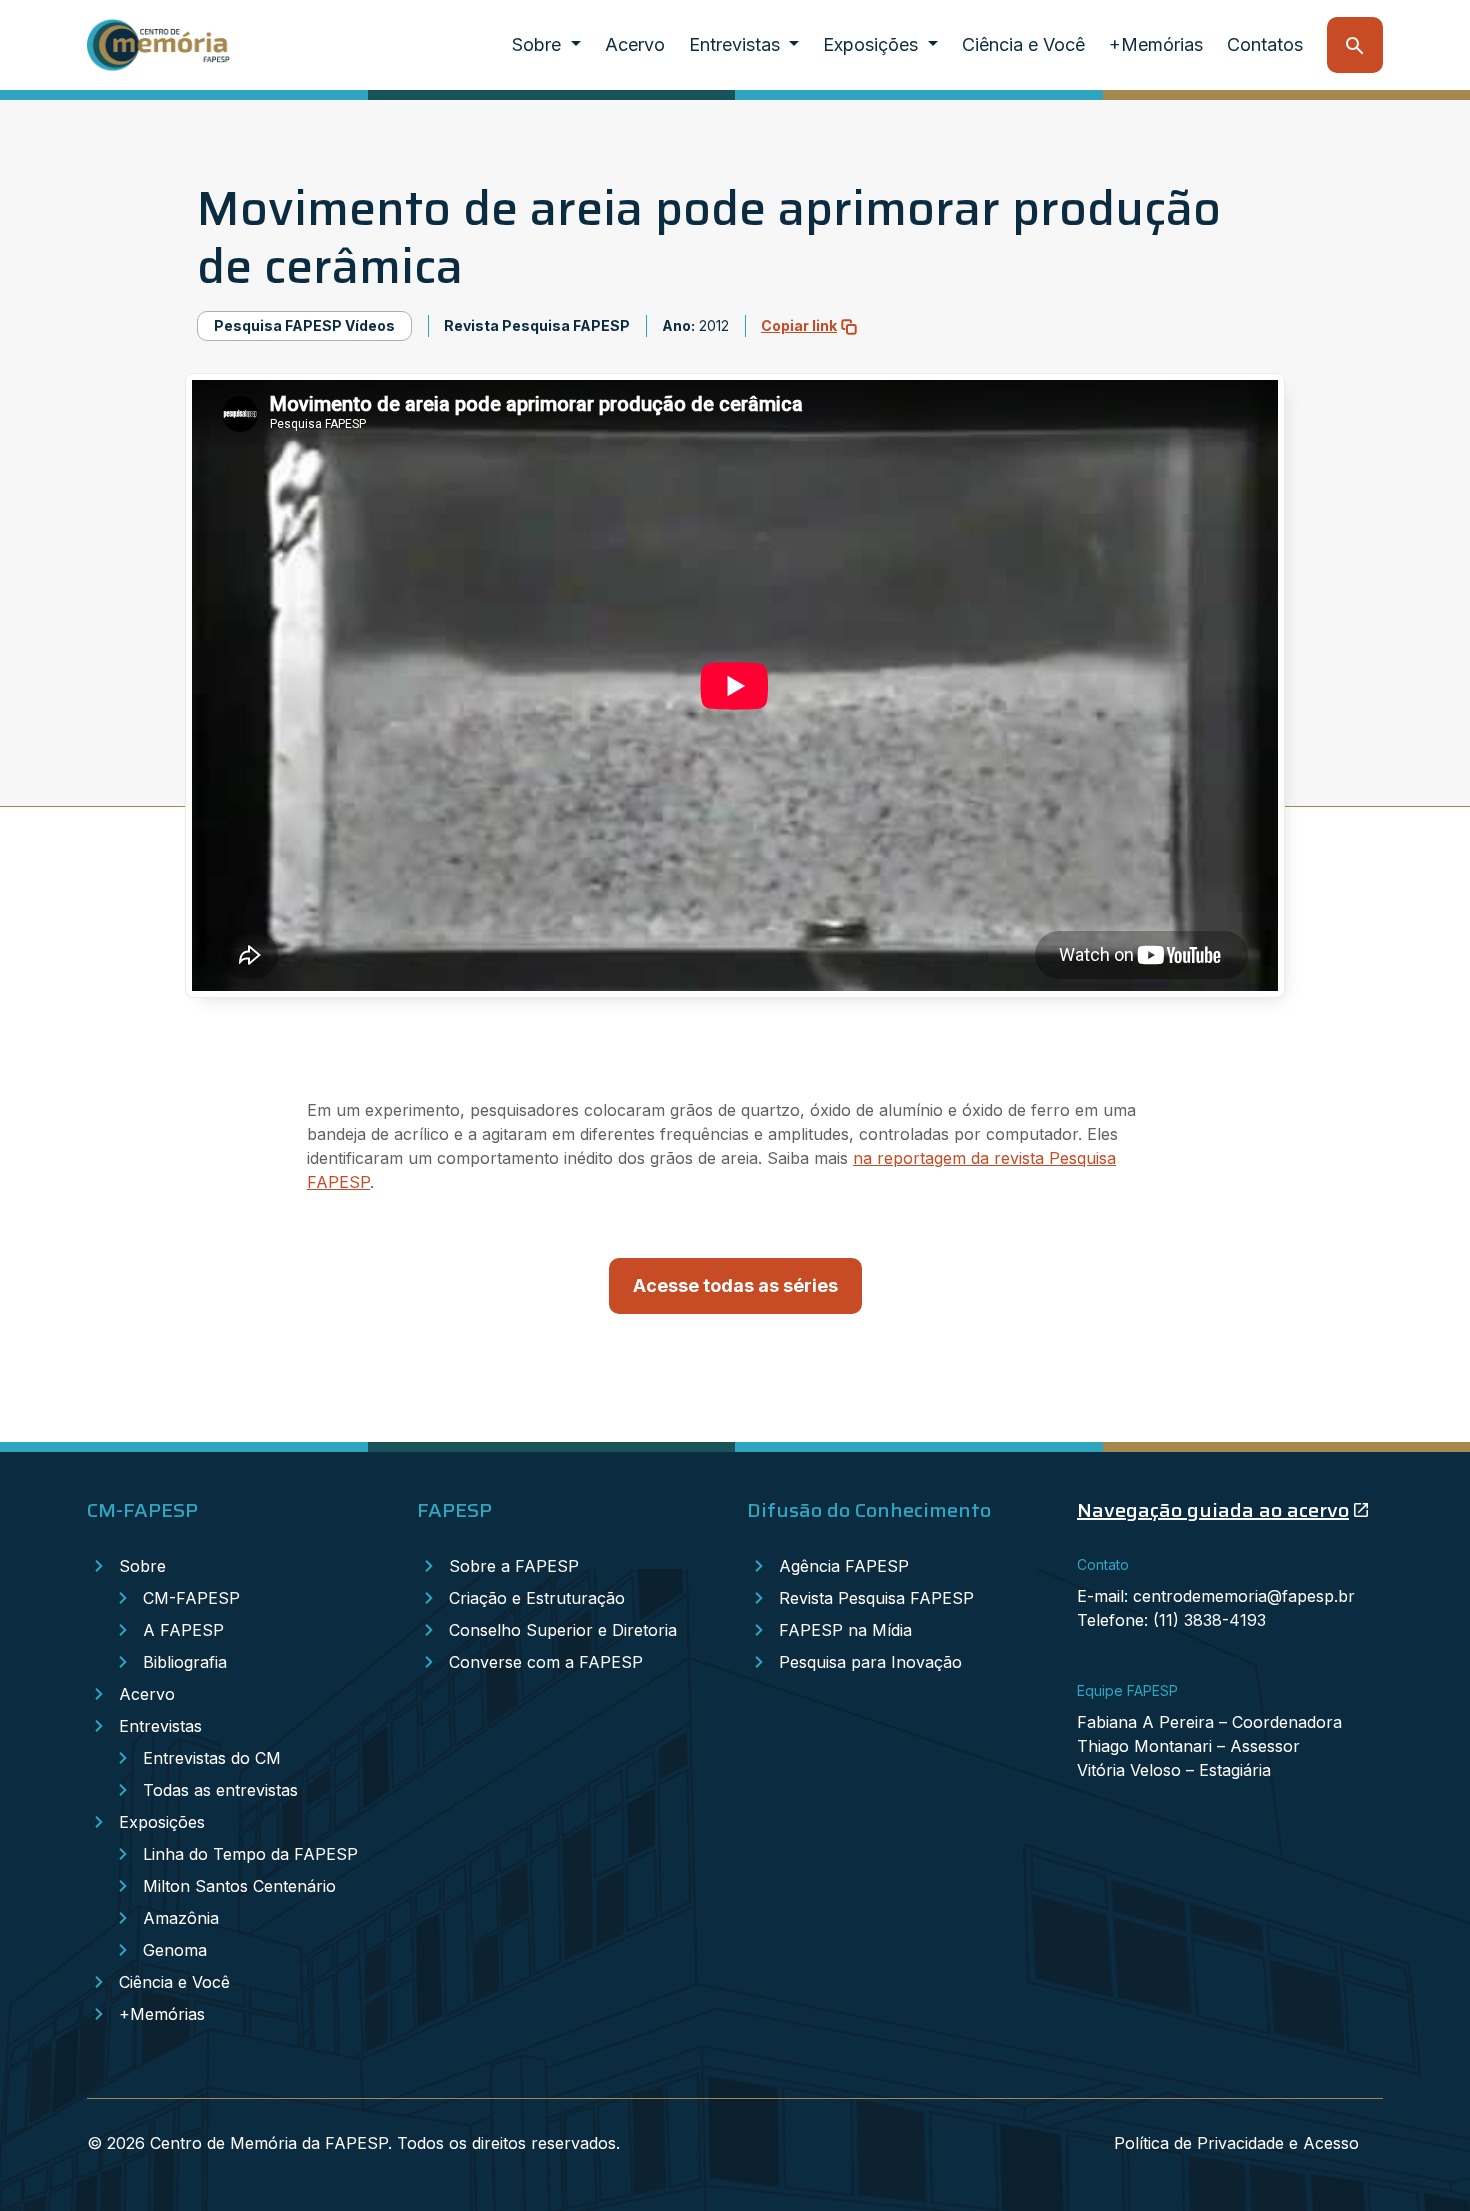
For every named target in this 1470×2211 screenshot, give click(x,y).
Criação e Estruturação (537, 1598)
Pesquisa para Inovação (870, 1662)
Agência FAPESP (844, 1566)
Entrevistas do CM (212, 1758)
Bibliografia (185, 1662)
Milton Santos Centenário (239, 1886)
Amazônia (181, 1918)
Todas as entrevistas (220, 1790)
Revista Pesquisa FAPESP (876, 1598)
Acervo (635, 44)
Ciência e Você (1023, 44)
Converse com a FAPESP (546, 1662)
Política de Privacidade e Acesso (1236, 2143)
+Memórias (1156, 44)
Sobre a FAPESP (514, 1566)
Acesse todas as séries (735, 1285)
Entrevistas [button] (737, 44)
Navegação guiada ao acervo (1213, 1510)
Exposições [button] (873, 44)
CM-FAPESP (191, 1598)
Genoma (175, 1950)
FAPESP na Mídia (845, 1630)
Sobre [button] (539, 44)
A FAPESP (183, 1630)
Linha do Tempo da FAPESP (250, 1854)
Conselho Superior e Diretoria (563, 1630)
